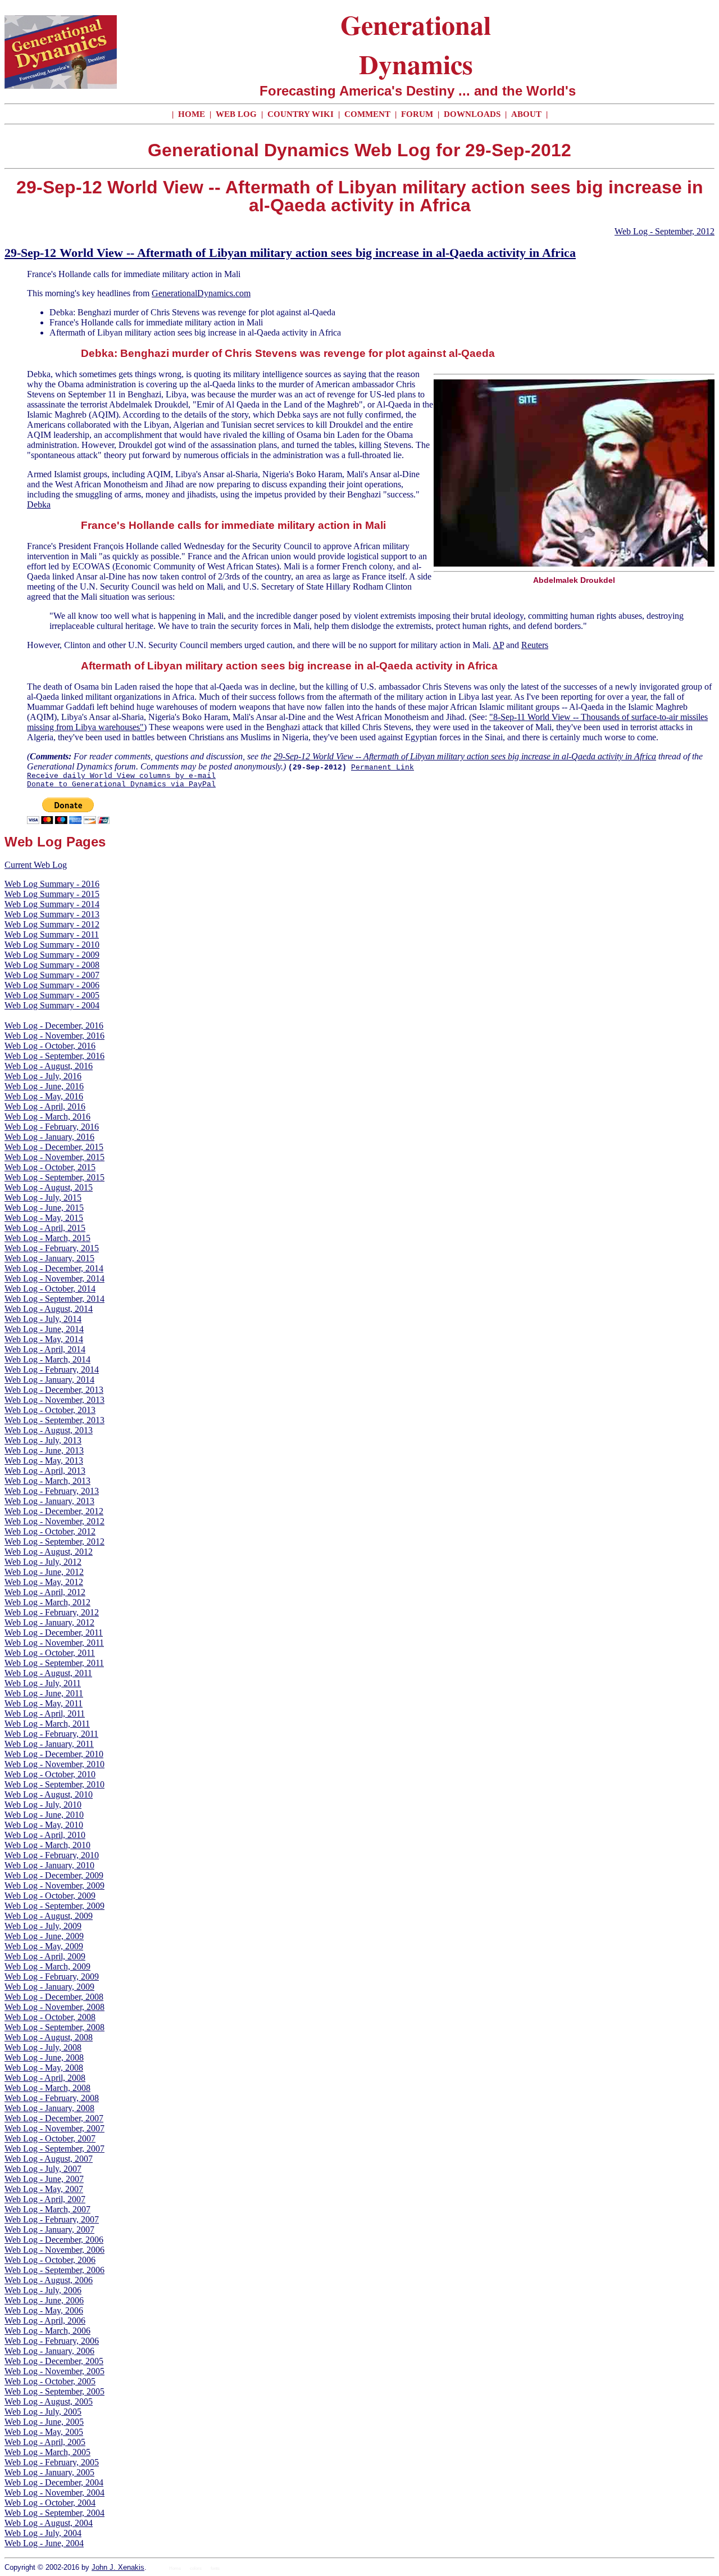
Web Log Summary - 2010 (52, 945)
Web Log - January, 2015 (49, 1258)
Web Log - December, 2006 (54, 2240)
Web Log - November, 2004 (54, 2493)
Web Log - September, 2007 (54, 2149)
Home (175, 2568)
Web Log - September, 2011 (54, 1663)
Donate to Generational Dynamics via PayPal (121, 784)
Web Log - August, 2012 (49, 1552)
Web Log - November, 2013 (54, 1400)
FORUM (418, 114)
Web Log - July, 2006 (43, 2290)
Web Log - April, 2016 (45, 1106)
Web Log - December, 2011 (54, 1633)
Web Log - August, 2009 (49, 1916)
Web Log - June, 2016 (44, 1086)
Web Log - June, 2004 (44, 2543)
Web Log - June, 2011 (44, 1693)
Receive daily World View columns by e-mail (121, 776)
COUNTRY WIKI (302, 114)
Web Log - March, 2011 (47, 1724)
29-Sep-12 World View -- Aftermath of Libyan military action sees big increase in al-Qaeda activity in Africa (290, 253)
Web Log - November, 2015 (54, 1157)
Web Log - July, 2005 (43, 2412)
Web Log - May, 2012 (44, 1582)
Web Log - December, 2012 (54, 1511)
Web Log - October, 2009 (50, 1896)
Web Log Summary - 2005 (52, 995)
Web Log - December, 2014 (54, 1268)
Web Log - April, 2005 (45, 2442)
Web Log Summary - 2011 (52, 934)
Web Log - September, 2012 (665, 231)
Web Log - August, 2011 (48, 1673)
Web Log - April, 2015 (45, 1228)
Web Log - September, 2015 (54, 1177)
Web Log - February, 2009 (52, 1977)
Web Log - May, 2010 (44, 1825)
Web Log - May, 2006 (44, 2310)
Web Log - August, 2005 (49, 2401)
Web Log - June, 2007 (44, 2179)
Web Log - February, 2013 (52, 1491)
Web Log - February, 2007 (52, 2219)
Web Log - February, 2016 (52, 1127)
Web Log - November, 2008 (54, 2007)
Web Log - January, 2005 (49, 2472)
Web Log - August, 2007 (49, 2159)
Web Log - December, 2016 (54, 1026)
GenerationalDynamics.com (201, 293)
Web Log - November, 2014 (54, 1278)
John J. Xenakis (118, 2567)
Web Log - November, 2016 (54, 1036)
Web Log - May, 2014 (44, 1339)
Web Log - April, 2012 (45, 1592)
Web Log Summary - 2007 (52, 975)
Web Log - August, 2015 (49, 1187)
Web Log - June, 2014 (44, 1329)
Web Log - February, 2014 (52, 1370)
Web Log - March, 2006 (47, 2331)
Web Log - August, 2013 (49, 1430)
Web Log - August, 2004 (49, 2523)
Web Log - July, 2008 (43, 2047)
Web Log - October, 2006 (50, 2260)
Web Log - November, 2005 (54, 2371)
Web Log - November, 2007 (54, 2128)
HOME (192, 114)
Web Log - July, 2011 (43, 1683)
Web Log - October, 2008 (50, 2017)
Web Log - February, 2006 (52, 2341)
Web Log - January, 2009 (49, 1987)
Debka (39, 504)
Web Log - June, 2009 (44, 1936)
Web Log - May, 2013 (44, 1461)
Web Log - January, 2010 (49, 1865)
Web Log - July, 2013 (43, 1440)
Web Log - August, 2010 (49, 1794)
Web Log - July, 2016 (43, 1076)
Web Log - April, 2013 (45, 1471)
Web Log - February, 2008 (52, 2098)
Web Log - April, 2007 (45, 2199)
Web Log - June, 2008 (44, 2057)
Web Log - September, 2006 (54, 2270)
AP (498, 645)
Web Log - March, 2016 (47, 1117)
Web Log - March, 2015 (47, 1238)
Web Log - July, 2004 (43, 2533)
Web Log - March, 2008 (47, 2088)
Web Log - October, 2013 (50, 1410)
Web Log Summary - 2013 (52, 914)
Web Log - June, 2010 (44, 1815)
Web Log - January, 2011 (49, 1744)
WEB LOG (236, 114)
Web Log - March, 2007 (47, 2209)
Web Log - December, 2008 (54, 1997)
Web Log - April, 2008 (45, 2078)
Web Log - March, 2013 (47, 1481)
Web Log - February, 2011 (51, 1734)
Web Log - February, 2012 (52, 1612)
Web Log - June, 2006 (44, 2300)
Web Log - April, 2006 (45, 2321)
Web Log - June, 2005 (44, 2422)
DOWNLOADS (472, 114)
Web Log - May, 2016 (44, 1096)
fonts (215, 2568)
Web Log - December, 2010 (54, 1754)
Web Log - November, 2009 (54, 1885)
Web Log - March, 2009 (47, 1966)
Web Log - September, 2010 (54, 1784)
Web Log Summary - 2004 (52, 1005)
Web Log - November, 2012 (54, 1521)
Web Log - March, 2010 (47, 1845)
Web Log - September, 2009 (54, 1906)
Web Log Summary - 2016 (52, 884)
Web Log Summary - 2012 (52, 924)
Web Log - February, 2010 (52, 1855)
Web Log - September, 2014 (54, 1299)
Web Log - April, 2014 (45, 1349)
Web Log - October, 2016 (50, 1046)
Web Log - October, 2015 (50, 1167)
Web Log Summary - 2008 (52, 965)
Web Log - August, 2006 (49, 2280)
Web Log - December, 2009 (54, 1875)
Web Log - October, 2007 (50, 2138)
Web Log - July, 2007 (43, 2169)
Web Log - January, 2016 (49, 1137)
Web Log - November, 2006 (54, 2250)
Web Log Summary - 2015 (52, 894)
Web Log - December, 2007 (54, 2118)
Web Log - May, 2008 (44, 2068)
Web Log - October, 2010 (50, 1774)
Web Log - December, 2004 (54, 2482)
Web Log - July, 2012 (43, 1562)
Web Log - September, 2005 (54, 2391)
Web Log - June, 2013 (44, 1450)
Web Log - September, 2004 (54, 2513)
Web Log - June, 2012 (44, 1572)
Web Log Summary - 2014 (52, 904)
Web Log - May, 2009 (44, 1946)
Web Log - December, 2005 (54, 2361)
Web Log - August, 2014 (49, 1309)
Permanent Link (383, 768)
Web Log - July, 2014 (43, 1319)
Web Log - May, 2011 (44, 1703)
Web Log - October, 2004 (50, 2503)
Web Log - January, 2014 (49, 1380)
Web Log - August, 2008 (49, 2037)
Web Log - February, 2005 (52, 2462)
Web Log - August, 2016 (49, 1066)
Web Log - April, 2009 (45, 1956)
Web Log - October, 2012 (50, 1531)
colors (196, 2568)
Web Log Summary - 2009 (52, 955)
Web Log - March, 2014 (47, 1359)
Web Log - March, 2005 (47, 2452)
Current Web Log (36, 865)
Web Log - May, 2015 (44, 1218)
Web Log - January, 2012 (49, 1622)
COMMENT (368, 114)
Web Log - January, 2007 (49, 2229)
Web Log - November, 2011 (54, 1643)
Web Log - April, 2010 (45, 1835)
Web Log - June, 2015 (44, 1208)
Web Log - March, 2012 (47, 1602)
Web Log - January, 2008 (49, 2108)
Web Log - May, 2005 (44, 2432)
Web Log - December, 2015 (54, 1147)
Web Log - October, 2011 (50, 1653)
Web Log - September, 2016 (54, 1056)
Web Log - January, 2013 (49, 1501)
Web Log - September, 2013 (54, 1420)
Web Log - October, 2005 (50, 2381)
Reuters (535, 645)
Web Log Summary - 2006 (52, 985)
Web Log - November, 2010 (54, 1764)
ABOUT (526, 114)
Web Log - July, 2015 (43, 1198)
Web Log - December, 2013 (54, 1390)
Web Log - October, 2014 (50, 1289)
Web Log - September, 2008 (54, 2027)
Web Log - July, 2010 (43, 1805)
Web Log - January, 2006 (49, 2351)
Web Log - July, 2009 (43, 1926)
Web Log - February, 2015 (52, 1248)
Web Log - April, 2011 (45, 1713)
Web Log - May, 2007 (44, 2189)
